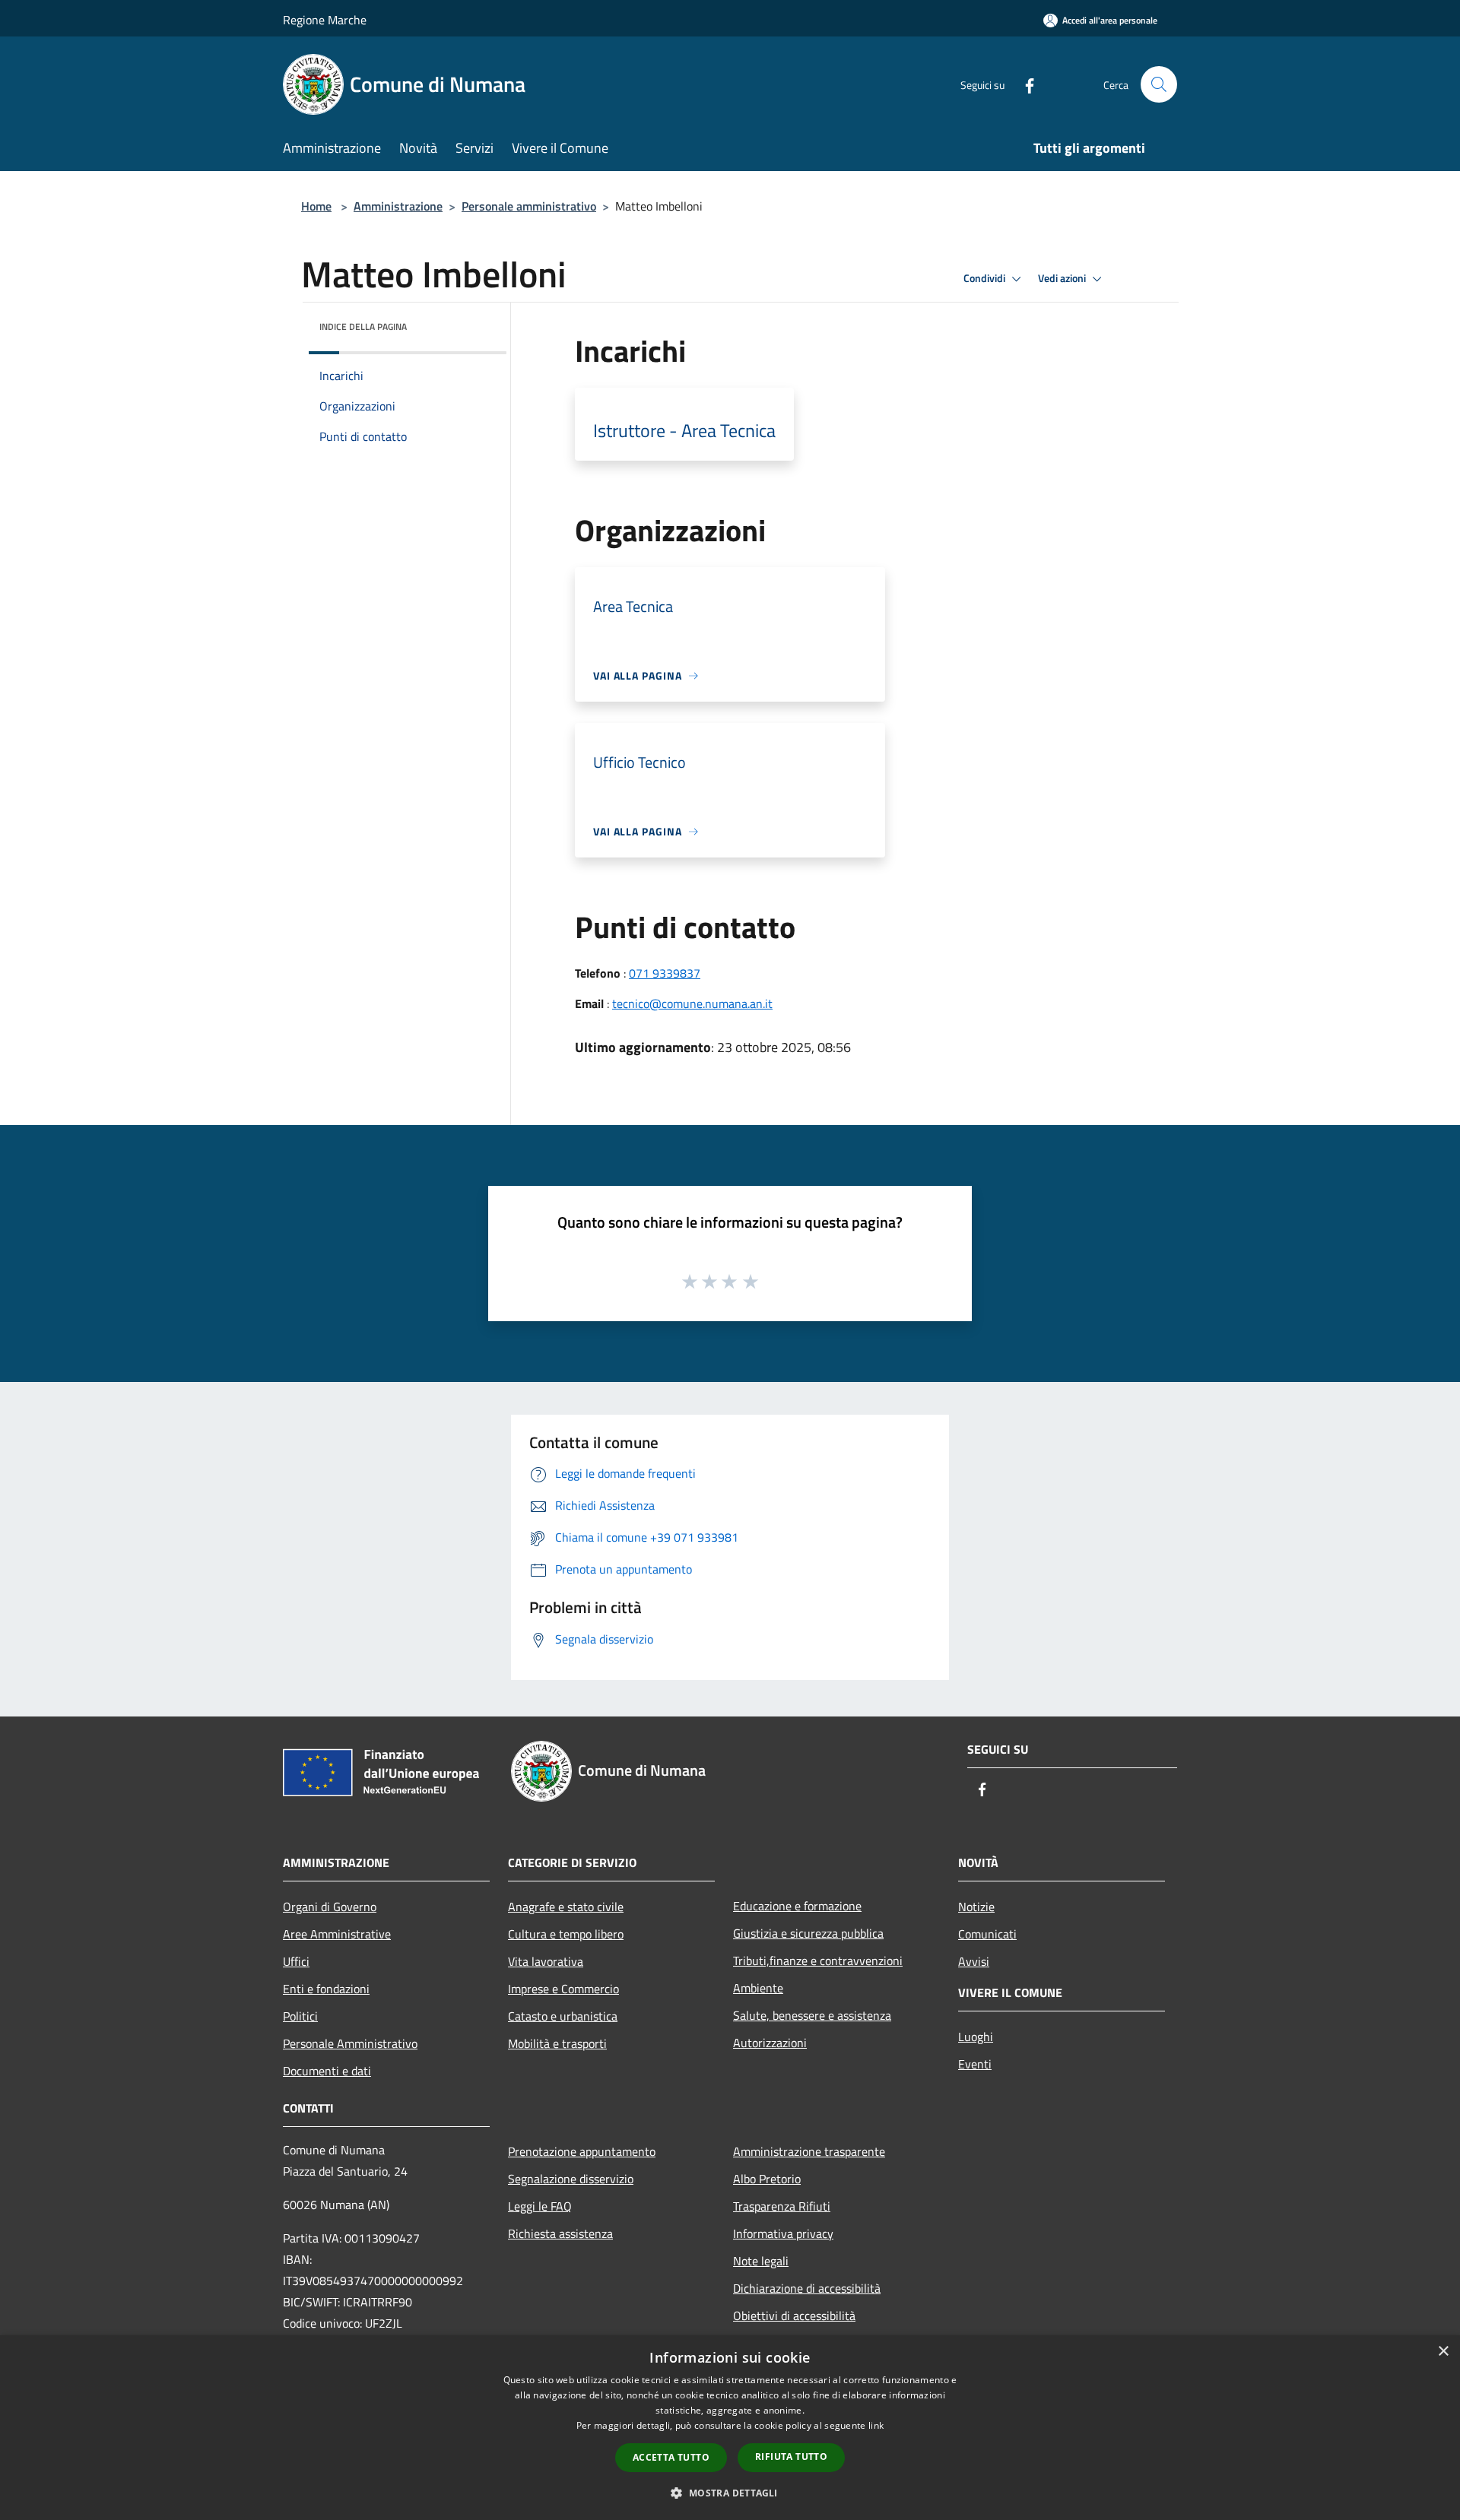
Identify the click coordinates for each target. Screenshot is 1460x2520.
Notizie (976, 1907)
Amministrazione (398, 206)
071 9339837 (665, 973)
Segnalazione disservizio (571, 2179)
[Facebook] (1024, 84)
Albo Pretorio (767, 2179)
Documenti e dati (327, 2071)
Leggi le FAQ (540, 2206)
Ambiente (758, 1988)
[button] (730, 2493)
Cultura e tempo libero (566, 1934)
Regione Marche (325, 20)
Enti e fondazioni (326, 1989)
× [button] (1443, 2352)
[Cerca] (1159, 84)
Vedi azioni (1063, 278)
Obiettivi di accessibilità (794, 2316)
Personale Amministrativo (350, 2043)
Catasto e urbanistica (563, 2016)
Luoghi (976, 2037)
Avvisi (974, 1961)
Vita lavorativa (546, 1961)
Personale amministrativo (529, 206)
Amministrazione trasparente (809, 2151)
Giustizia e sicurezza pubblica (808, 1933)
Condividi (985, 278)
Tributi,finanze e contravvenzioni (818, 1961)
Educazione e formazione (797, 1906)
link (876, 2425)
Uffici (296, 1961)
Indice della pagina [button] (363, 326)
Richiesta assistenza (560, 2233)
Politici (300, 2016)
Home (316, 206)
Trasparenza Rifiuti (782, 2206)
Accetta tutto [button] (671, 2457)
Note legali (761, 2261)
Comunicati (987, 1934)
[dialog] (730, 2428)
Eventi (975, 2064)
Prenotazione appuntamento (582, 2151)
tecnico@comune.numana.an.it (692, 1003)
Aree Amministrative (337, 1934)
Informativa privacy (783, 2233)
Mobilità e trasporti (557, 2043)
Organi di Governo (330, 1907)
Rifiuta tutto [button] (791, 2457)
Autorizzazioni (770, 2043)
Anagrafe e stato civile (566, 1907)
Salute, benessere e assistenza (812, 2015)
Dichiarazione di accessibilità (807, 2288)
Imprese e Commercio (563, 1989)
